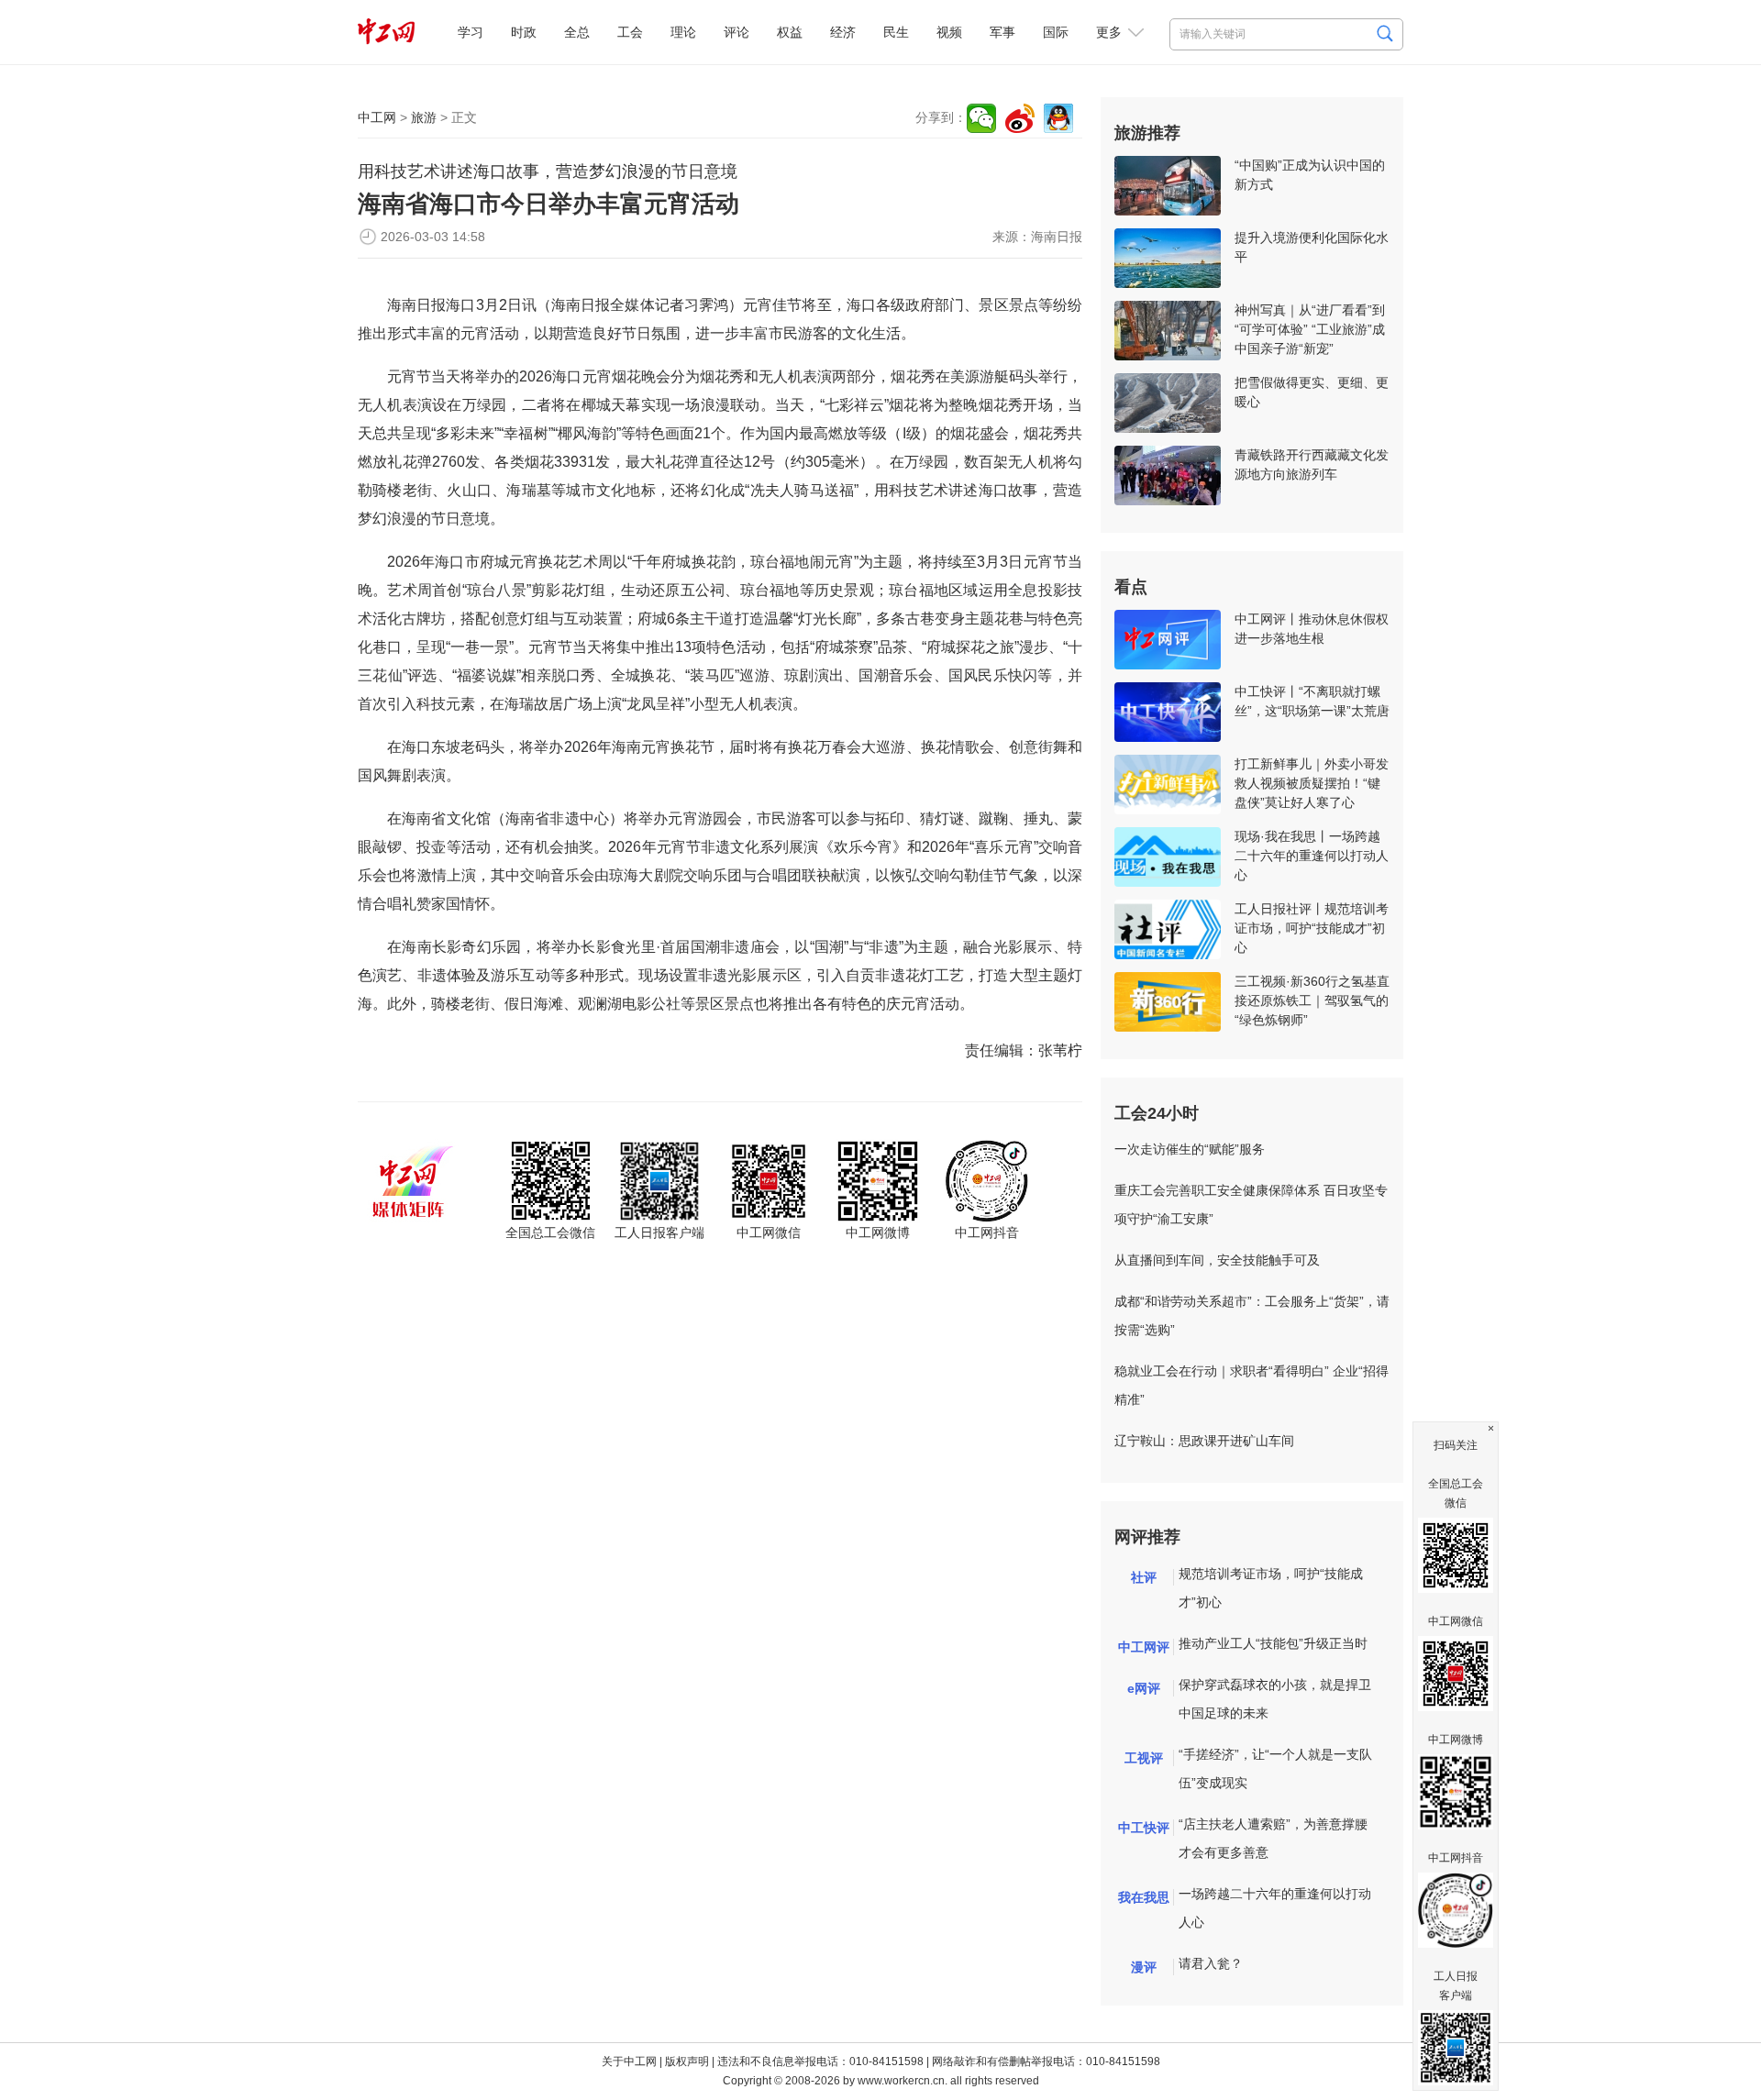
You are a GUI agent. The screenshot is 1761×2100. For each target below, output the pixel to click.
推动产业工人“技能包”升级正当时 (1273, 1643)
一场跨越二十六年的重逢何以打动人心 (1275, 1908)
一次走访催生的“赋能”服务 (1190, 1149)
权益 (790, 32)
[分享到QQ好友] (1058, 118)
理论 (683, 32)
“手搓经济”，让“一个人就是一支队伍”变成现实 (1275, 1768)
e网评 (1144, 1688)
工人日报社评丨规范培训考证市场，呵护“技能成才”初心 (1312, 928)
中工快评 (1144, 1828)
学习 (471, 32)
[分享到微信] (981, 118)
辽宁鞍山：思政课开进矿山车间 (1204, 1441)
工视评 (1144, 1758)
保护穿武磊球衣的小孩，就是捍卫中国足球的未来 (1275, 1699)
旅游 (424, 117)
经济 (843, 32)
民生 (896, 32)
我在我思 (1144, 1897)
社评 (1144, 1577)
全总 (577, 32)
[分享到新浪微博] (1020, 118)
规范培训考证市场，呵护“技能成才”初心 (1271, 1588)
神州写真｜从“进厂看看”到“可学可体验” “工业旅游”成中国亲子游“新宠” (1310, 329)
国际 (1056, 32)
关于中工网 (629, 2061)
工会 (630, 32)
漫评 (1144, 1967)
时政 (524, 32)
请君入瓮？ (1211, 1963)
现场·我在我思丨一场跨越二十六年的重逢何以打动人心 (1312, 856)
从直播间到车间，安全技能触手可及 (1217, 1260)
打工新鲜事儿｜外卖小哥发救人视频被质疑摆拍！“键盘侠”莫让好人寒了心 (1312, 783)
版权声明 (687, 2061)
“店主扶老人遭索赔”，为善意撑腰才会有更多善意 (1273, 1838)
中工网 (377, 117)
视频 (949, 32)
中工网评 (1144, 1647)
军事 (1002, 32)
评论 (737, 32)
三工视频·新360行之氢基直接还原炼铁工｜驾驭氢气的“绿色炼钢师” (1312, 1000)
